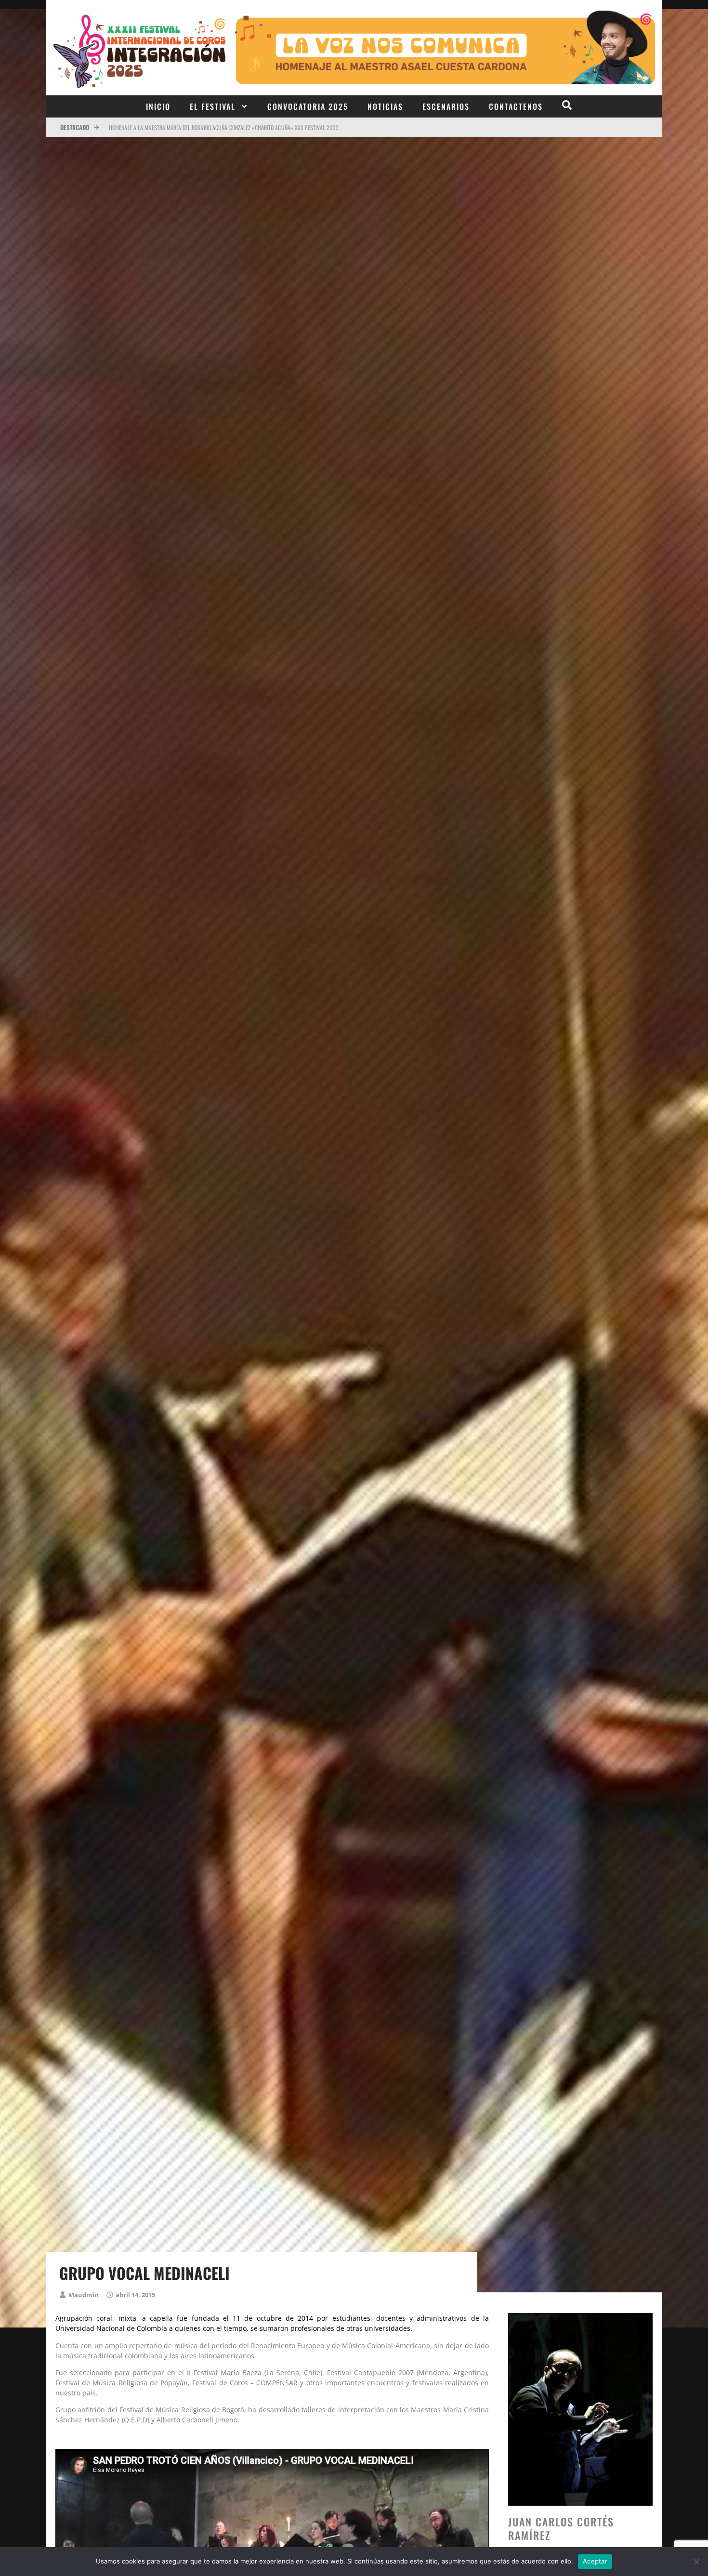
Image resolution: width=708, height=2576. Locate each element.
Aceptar (595, 2561)
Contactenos (516, 106)
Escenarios (446, 106)
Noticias (385, 106)
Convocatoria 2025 (308, 106)
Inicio (158, 106)
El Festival (213, 106)
